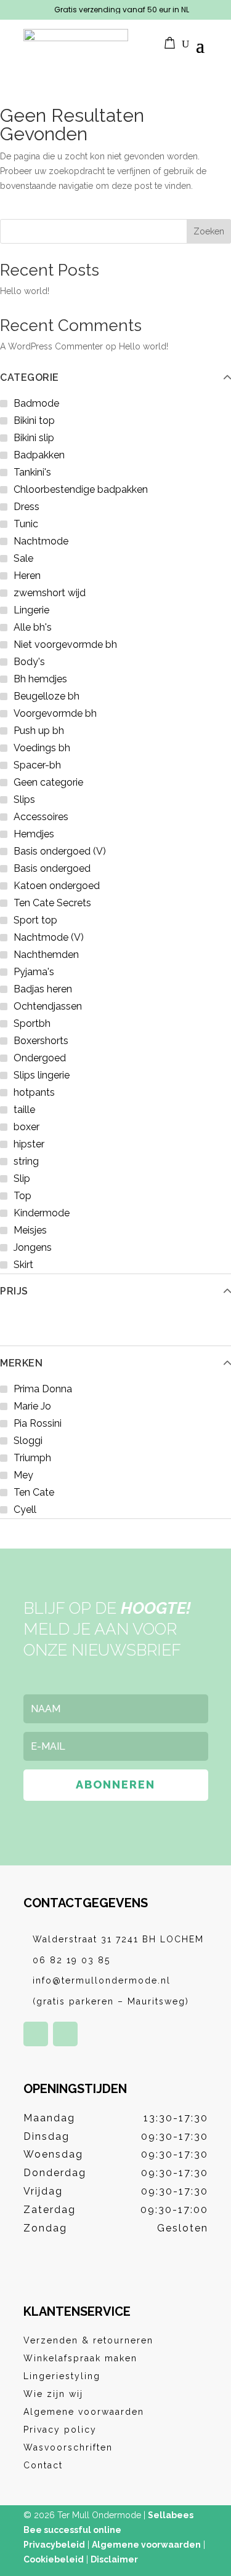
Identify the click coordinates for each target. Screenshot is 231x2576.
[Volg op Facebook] (36, 2034)
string (26, 1161)
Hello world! (25, 291)
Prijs (14, 1291)
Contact (43, 2465)
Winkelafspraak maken (80, 2358)
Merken (21, 1363)
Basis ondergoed (52, 868)
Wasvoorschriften (68, 2447)
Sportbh (32, 1023)
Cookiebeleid (54, 2559)
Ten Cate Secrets (52, 903)
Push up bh (39, 731)
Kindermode (42, 1213)
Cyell (25, 1509)
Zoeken (209, 231)
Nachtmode (41, 541)
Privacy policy (60, 2430)
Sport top (35, 920)
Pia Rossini (38, 1423)
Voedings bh (42, 748)
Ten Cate (34, 1492)
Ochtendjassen (48, 1006)
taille (24, 1110)
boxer (26, 1127)
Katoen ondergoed (57, 886)
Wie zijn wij (53, 2394)
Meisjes (30, 1230)
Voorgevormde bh (55, 713)
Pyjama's (34, 972)
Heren (27, 576)
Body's (29, 662)
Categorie (30, 378)
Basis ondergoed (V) (60, 851)
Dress (26, 507)
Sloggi (28, 1441)
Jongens (33, 1247)
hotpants (34, 1092)
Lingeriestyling (62, 2376)
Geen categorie (48, 782)
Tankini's (32, 472)
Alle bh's (33, 627)
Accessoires (41, 817)
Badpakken (39, 455)
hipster (29, 1144)
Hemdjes (34, 834)
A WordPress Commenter (51, 346)
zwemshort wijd (50, 593)
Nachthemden (46, 955)
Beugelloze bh (47, 696)
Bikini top (34, 421)
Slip (22, 1178)
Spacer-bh (37, 765)
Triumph (32, 1458)
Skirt (23, 1265)
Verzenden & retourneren (88, 2340)
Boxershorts (41, 1041)
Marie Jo (32, 1406)
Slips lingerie (42, 1075)
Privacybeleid (54, 2545)
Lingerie (31, 610)
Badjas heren (43, 989)
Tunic (26, 524)
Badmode (36, 403)
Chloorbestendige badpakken (81, 489)
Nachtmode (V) (49, 937)
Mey (23, 1475)
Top (22, 1196)
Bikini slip (34, 438)
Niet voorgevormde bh (65, 644)
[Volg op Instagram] (65, 2034)
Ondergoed (40, 1058)
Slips (24, 800)
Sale (23, 558)
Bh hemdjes (40, 679)
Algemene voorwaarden (84, 2412)
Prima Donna (43, 1389)
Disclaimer (114, 2559)
